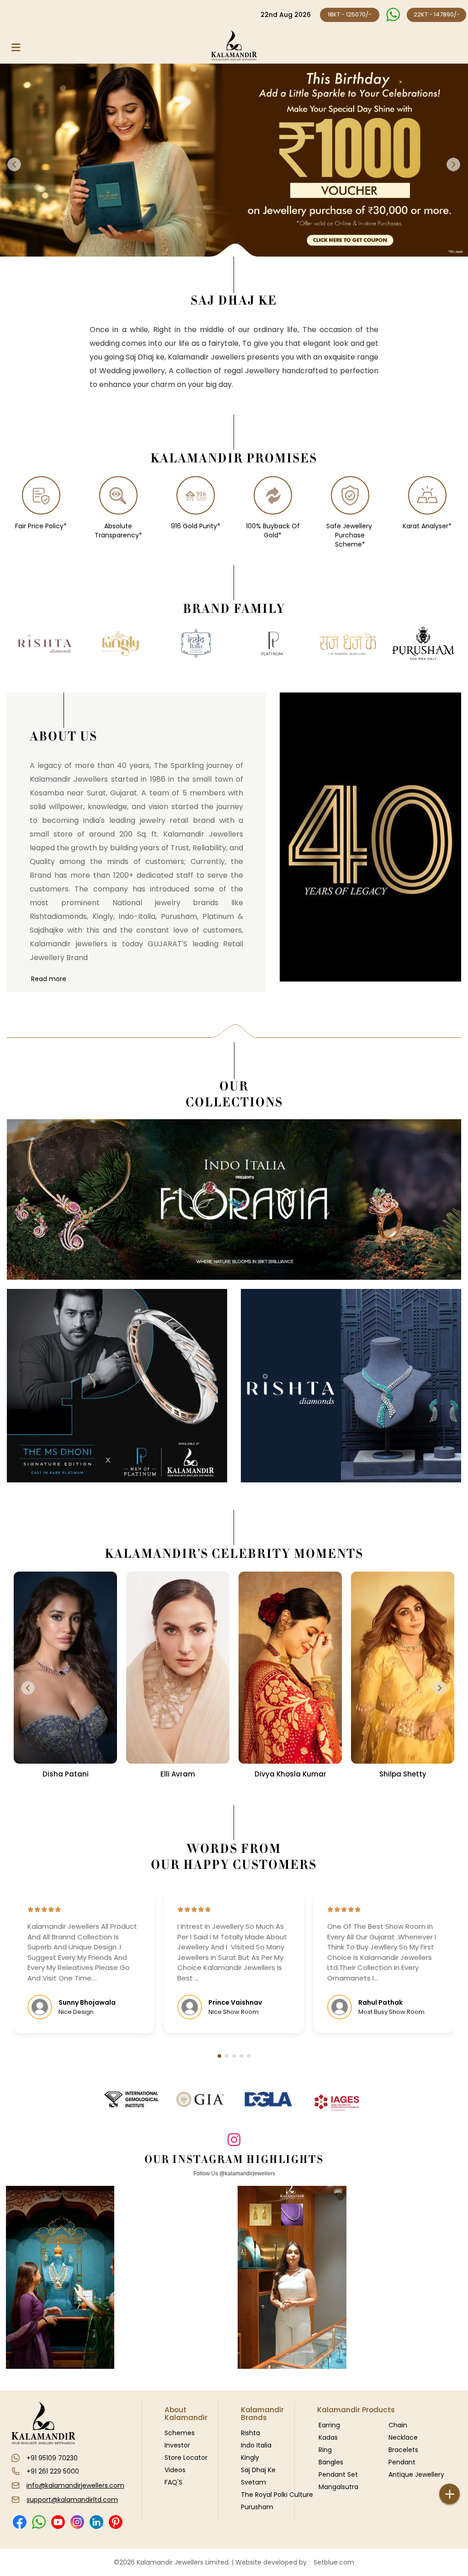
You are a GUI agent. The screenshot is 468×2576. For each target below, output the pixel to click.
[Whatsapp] (39, 2522)
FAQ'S (173, 2482)
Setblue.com (332, 2562)
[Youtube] (58, 2522)
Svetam (253, 2482)
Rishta (250, 2433)
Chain (398, 2425)
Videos (175, 2470)
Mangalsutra (338, 2487)
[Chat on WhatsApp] (393, 15)
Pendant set (338, 2474)
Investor (177, 2445)
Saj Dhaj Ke (258, 2470)
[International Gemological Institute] (131, 2099)
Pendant (402, 2462)
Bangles (331, 2462)
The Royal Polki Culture (277, 2495)
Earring (329, 2425)
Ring (325, 2450)
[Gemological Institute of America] (200, 2099)
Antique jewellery (416, 2474)
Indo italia (256, 2445)
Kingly (250, 2458)
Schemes (180, 2433)
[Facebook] (19, 2522)
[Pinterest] (115, 2522)
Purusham (257, 2507)
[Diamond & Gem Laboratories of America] (268, 2099)
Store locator (186, 2458)
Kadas (328, 2437)
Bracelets (403, 2450)
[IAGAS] (337, 2103)
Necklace (403, 2437)
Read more (49, 979)
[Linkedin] (96, 2522)
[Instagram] (77, 2522)
